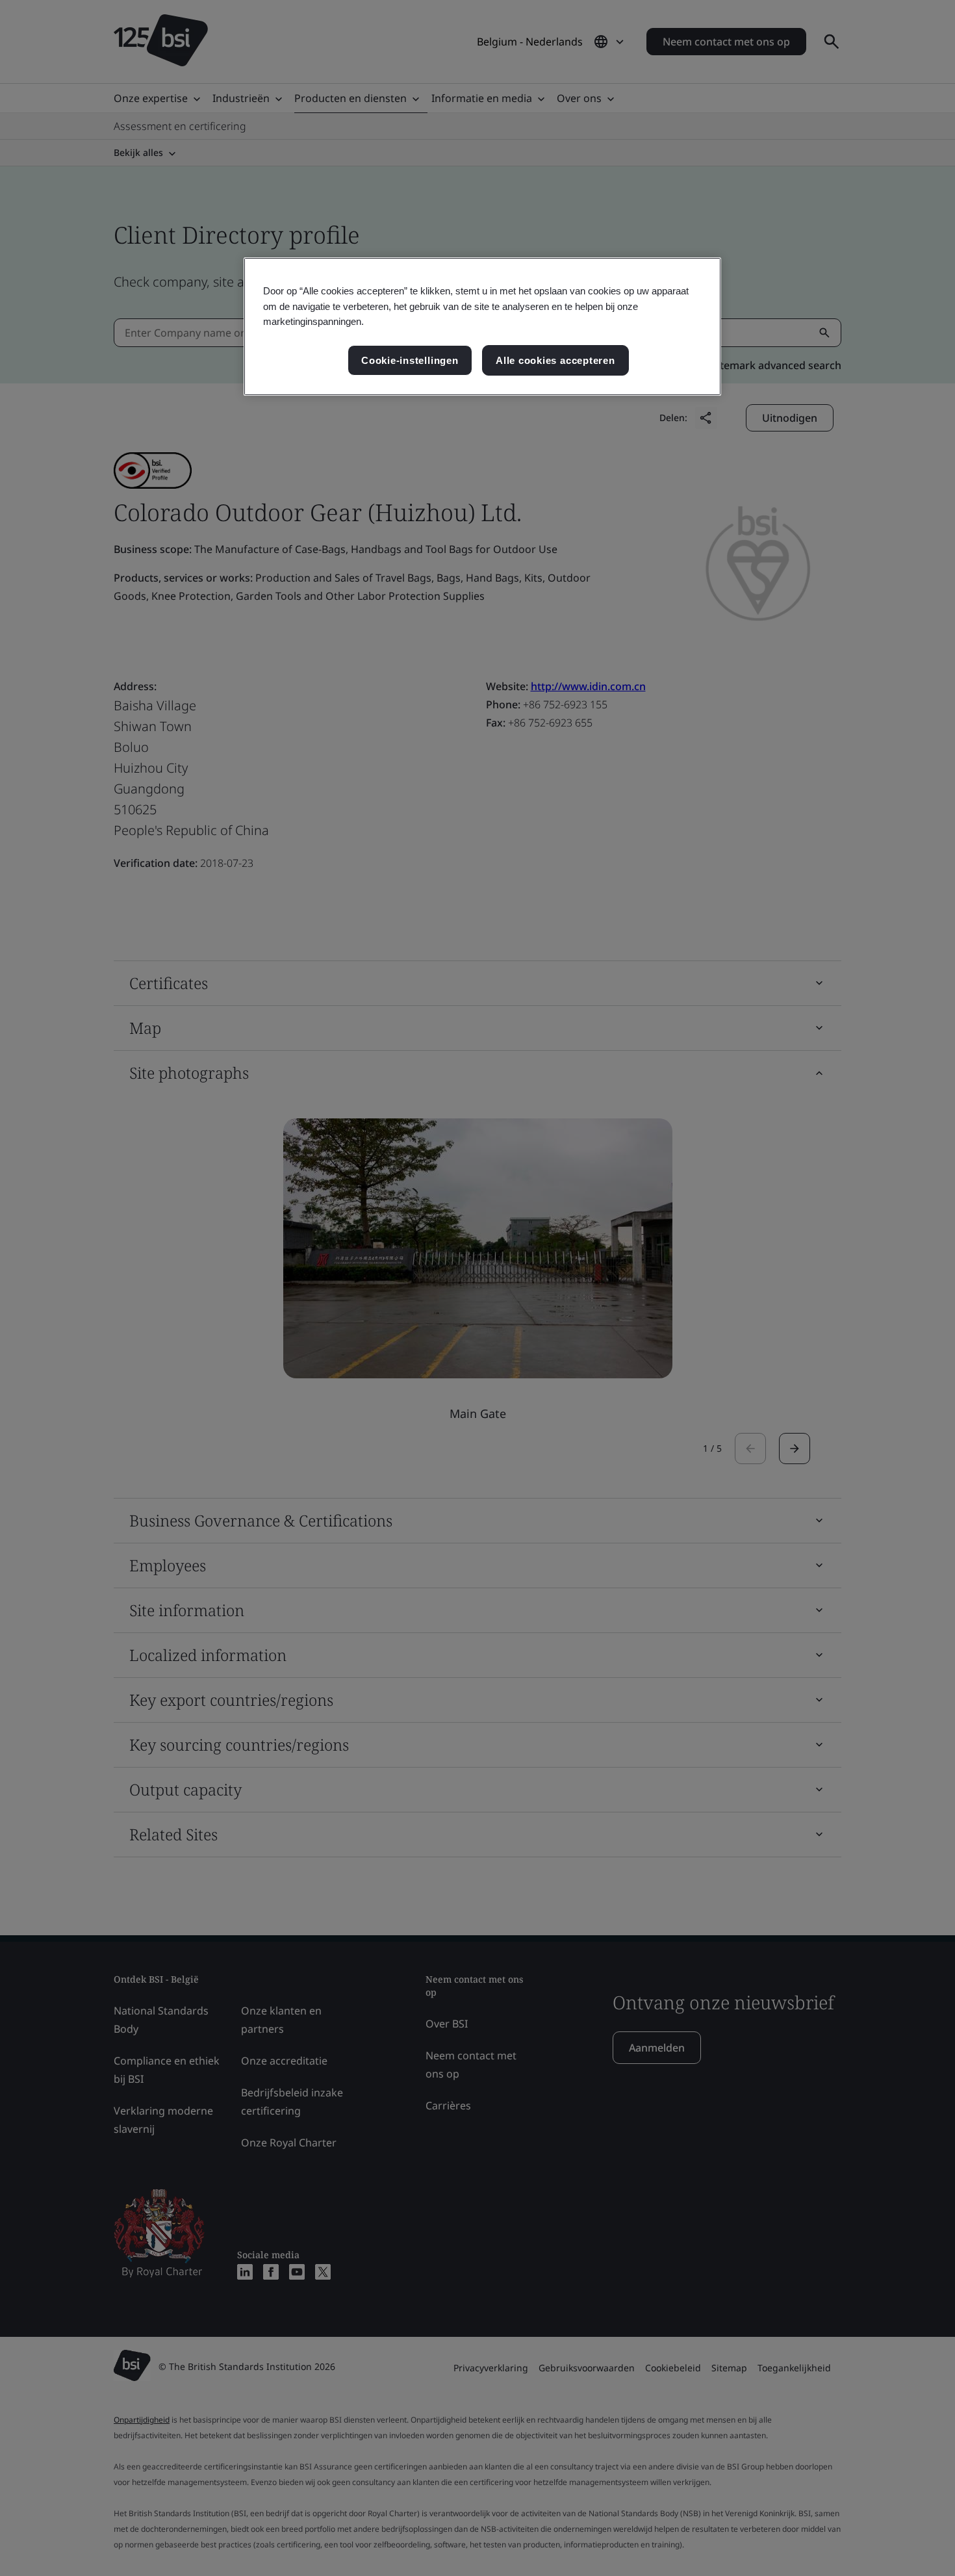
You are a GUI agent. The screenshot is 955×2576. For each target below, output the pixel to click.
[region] (482, 327)
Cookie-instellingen (410, 360)
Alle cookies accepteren (555, 360)
